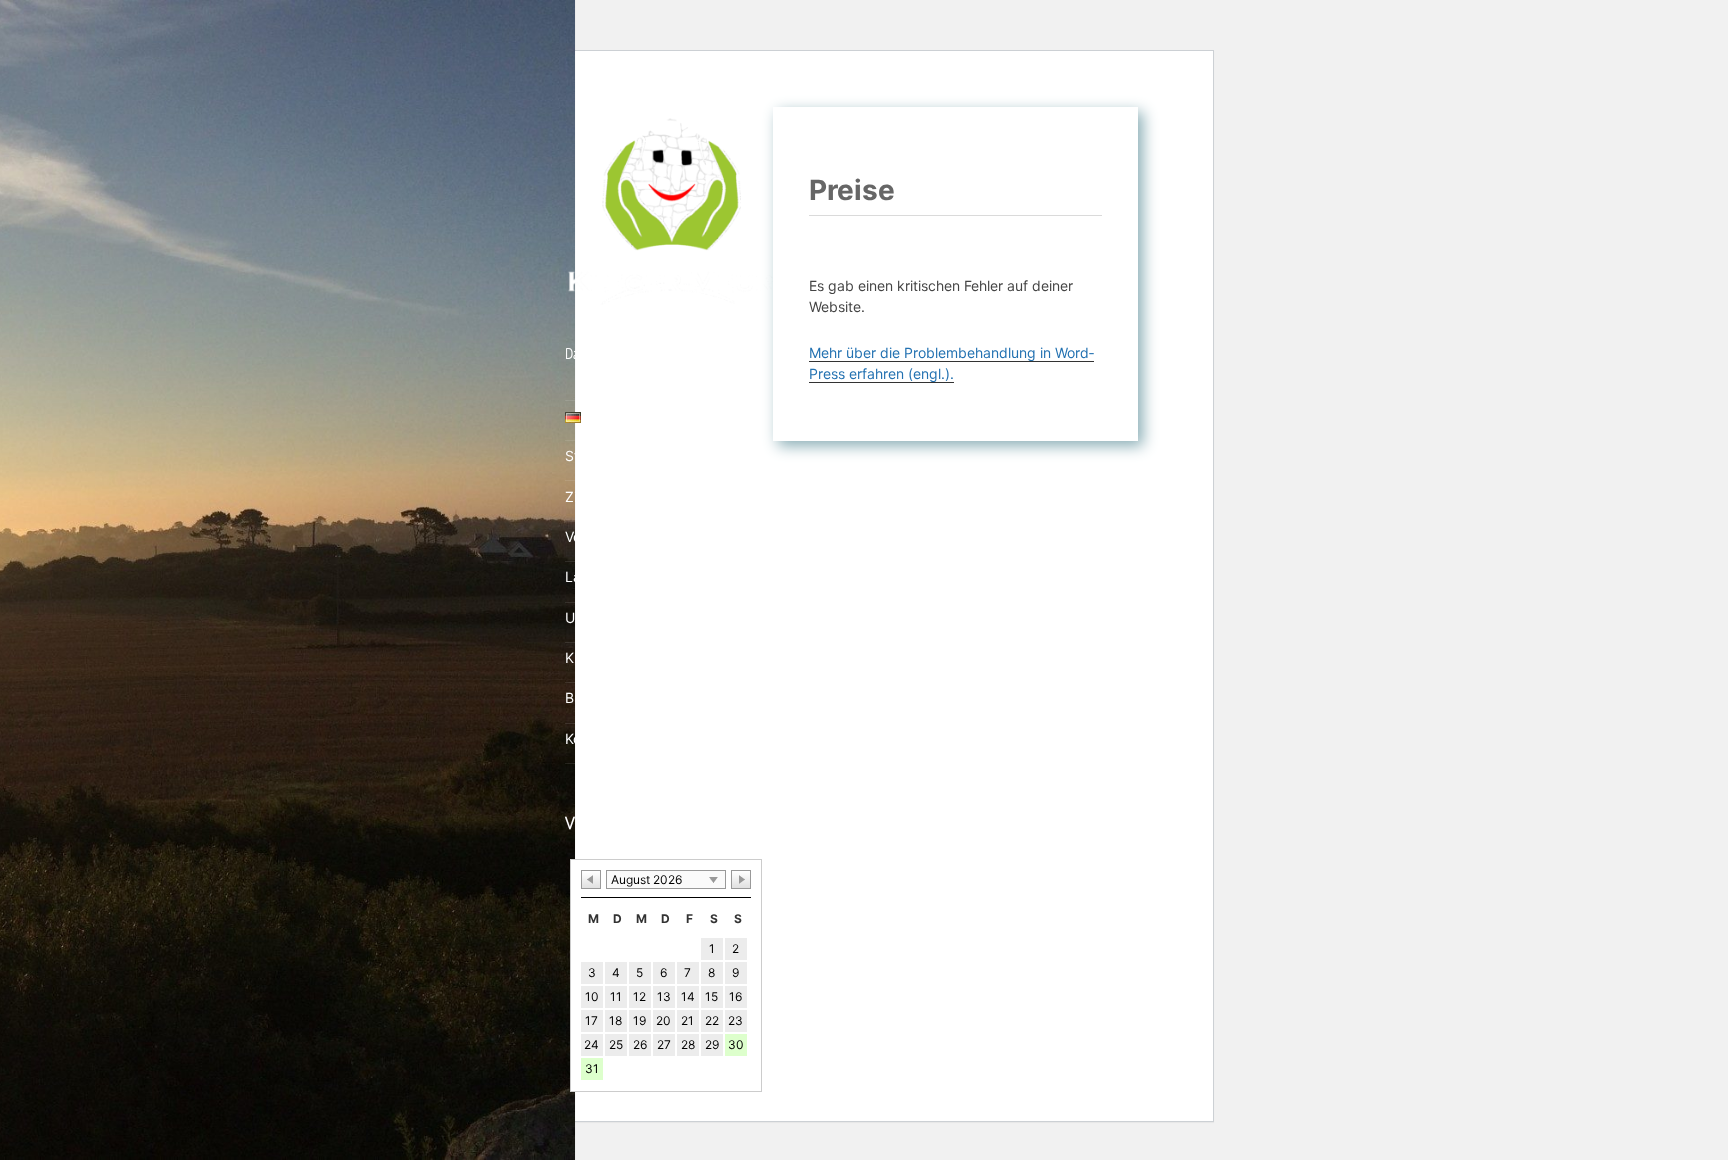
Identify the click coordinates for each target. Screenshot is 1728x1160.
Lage (581, 576)
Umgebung (601, 617)
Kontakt (590, 738)
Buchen (589, 697)
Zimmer (589, 496)
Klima (582, 657)
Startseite (596, 455)
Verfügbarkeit (609, 536)
